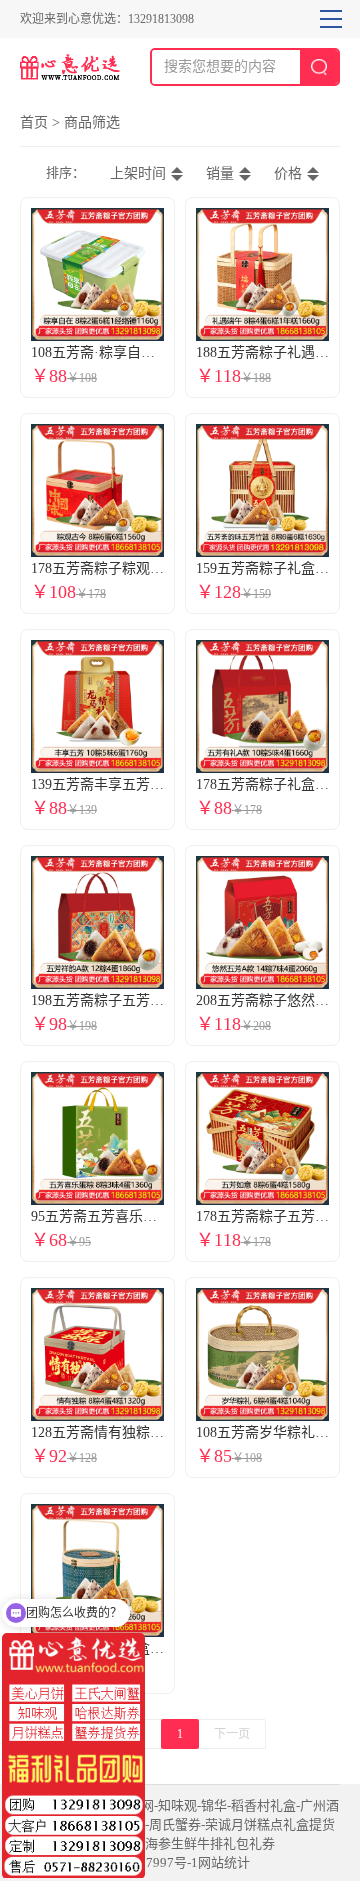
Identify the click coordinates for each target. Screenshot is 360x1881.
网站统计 (224, 1862)
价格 (288, 173)
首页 (34, 122)
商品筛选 (92, 122)
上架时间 (138, 173)
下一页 (232, 1734)
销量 (220, 173)
